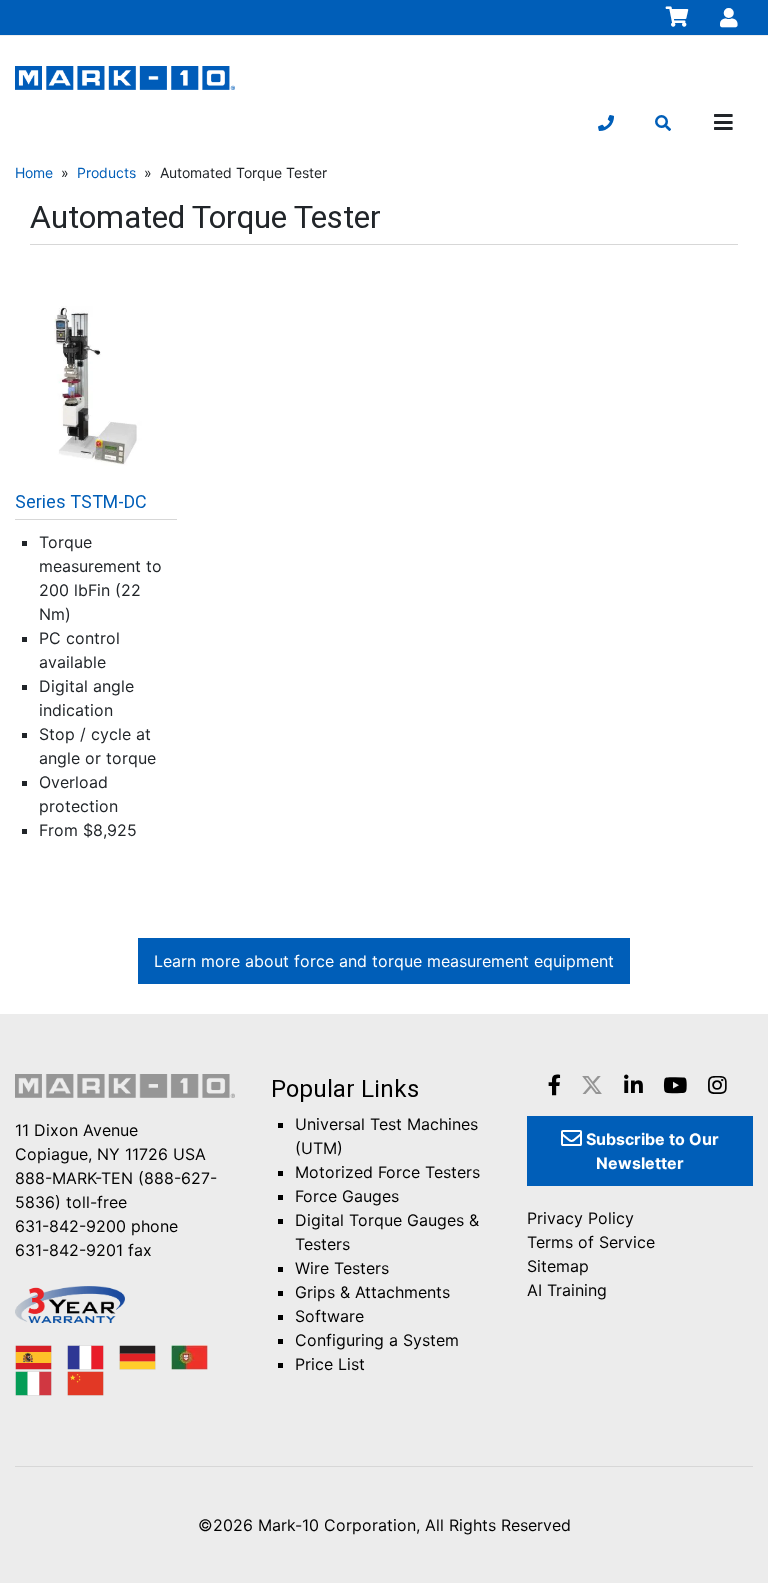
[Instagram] (717, 1085)
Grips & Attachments (372, 1292)
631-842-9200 (70, 1226)
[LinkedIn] (633, 1085)
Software (329, 1316)
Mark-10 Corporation (337, 1525)
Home (34, 172)
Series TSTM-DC (81, 501)
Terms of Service (591, 1242)
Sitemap (558, 1266)
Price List (330, 1364)
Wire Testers (342, 1268)
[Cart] (678, 17)
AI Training (567, 1290)
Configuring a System (377, 1340)
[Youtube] (675, 1085)
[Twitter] (592, 1085)
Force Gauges (347, 1196)
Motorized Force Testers (387, 1172)
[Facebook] (554, 1085)
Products (106, 172)
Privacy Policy (580, 1218)
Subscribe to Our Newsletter (650, 1151)
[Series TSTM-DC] (96, 385)
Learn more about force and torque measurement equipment (384, 961)
